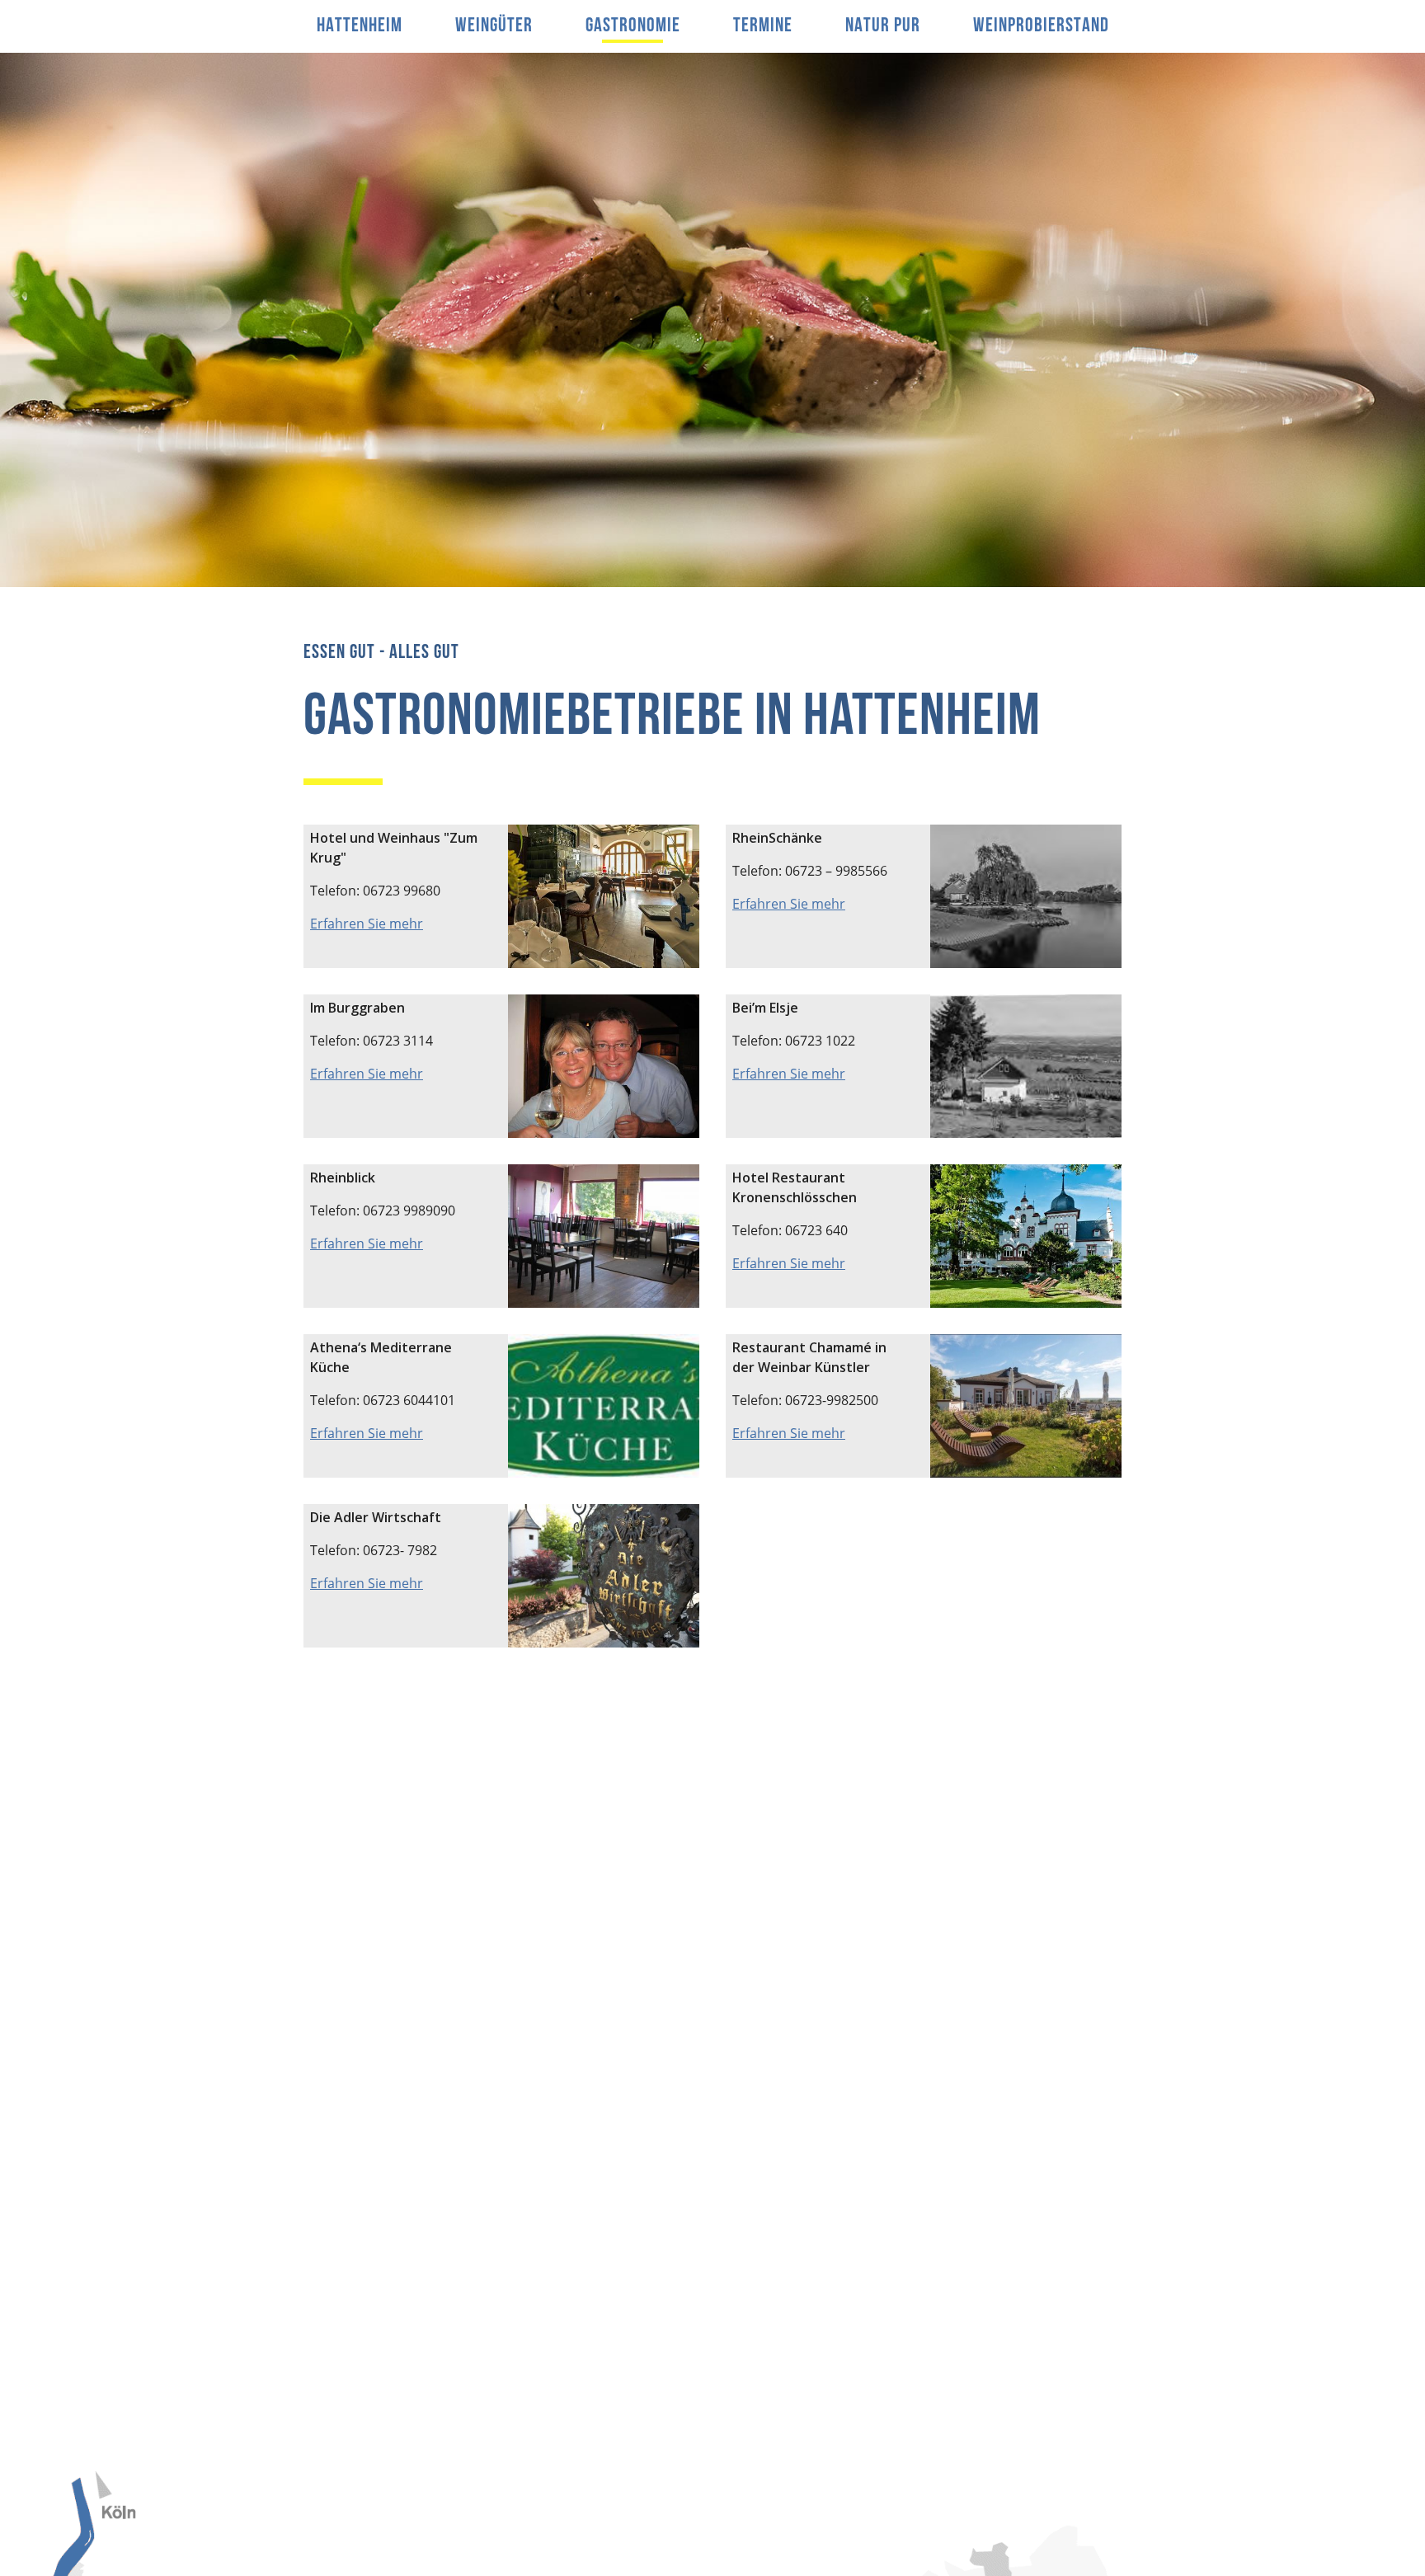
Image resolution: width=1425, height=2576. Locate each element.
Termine (763, 26)
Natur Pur (883, 26)
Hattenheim (360, 26)
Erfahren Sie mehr (367, 924)
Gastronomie (633, 26)
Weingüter (494, 26)
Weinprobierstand (1041, 26)
